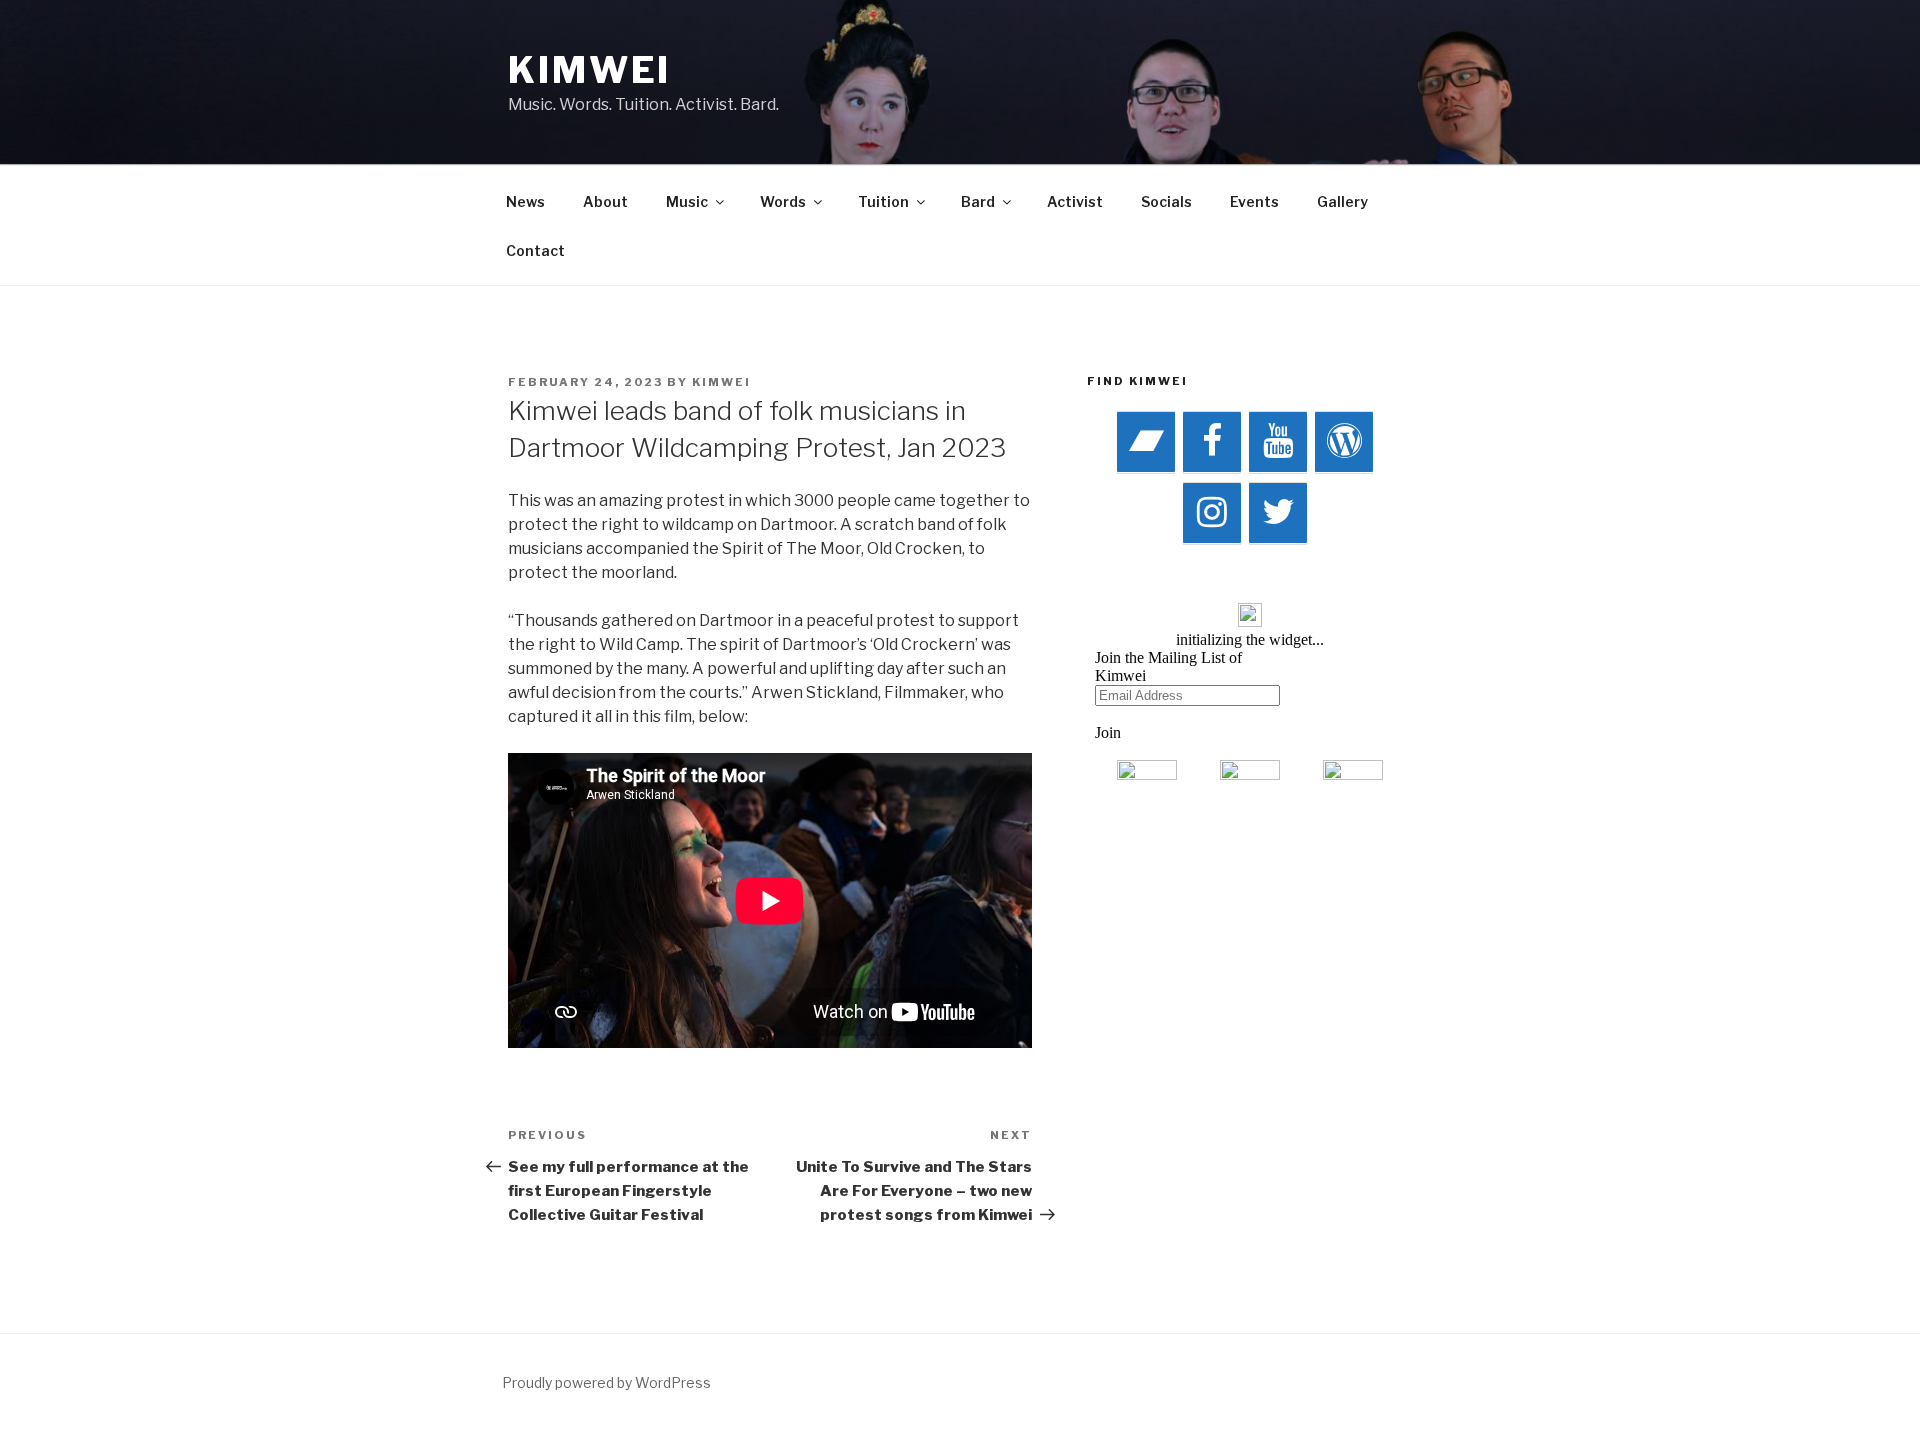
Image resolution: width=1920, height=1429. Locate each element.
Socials (1166, 201)
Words (783, 201)
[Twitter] (1278, 513)
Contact (535, 250)
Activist (1075, 201)
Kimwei (589, 70)
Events (1254, 201)
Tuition (883, 201)
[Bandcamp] (1146, 442)
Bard (978, 201)
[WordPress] (1344, 442)
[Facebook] (1212, 442)
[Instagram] (1212, 513)
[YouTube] (1278, 442)
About (605, 201)
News (525, 201)
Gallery (1342, 201)
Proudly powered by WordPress (606, 1382)
